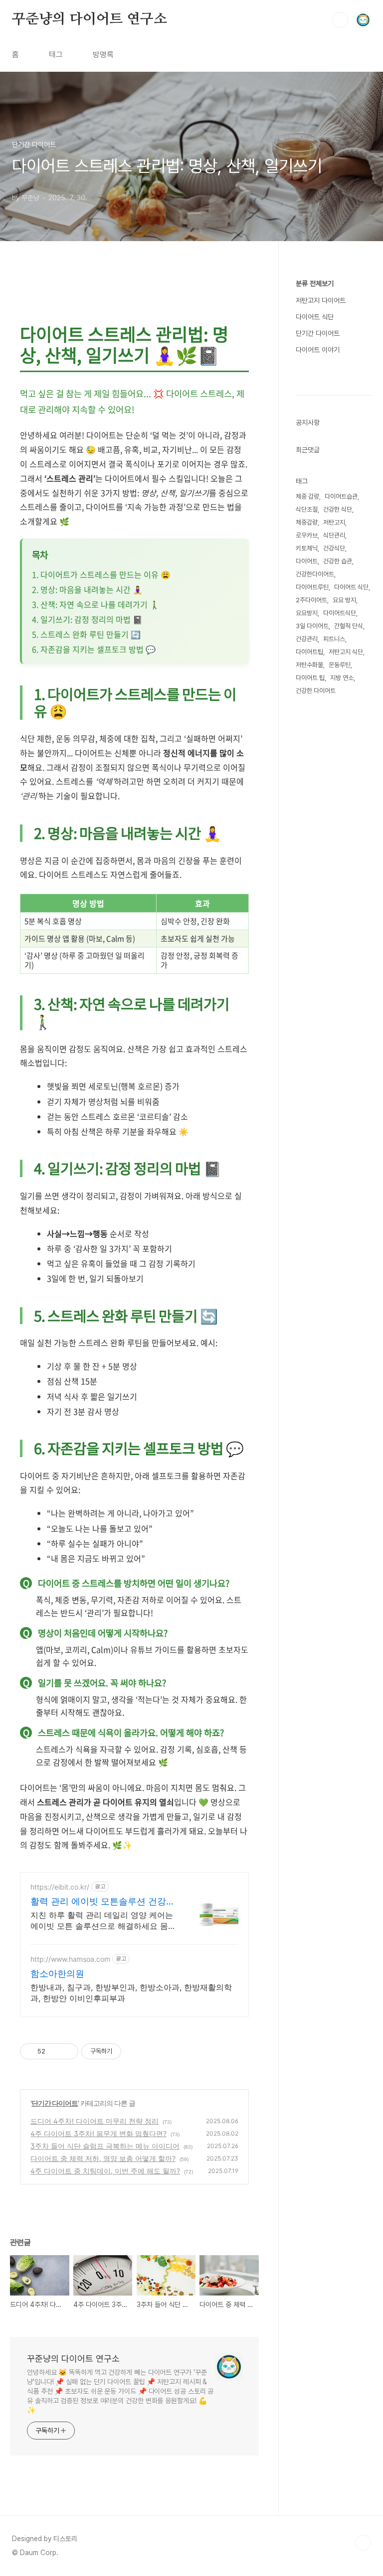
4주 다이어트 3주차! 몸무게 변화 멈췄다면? (98, 2133)
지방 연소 (342, 678)
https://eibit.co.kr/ (60, 1887)
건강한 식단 (338, 509)
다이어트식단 (340, 613)
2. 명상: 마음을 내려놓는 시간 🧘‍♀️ (87, 589)
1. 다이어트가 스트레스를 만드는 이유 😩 (101, 574)
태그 (56, 55)
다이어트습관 (341, 496)
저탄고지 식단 (346, 652)
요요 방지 (344, 600)
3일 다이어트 (312, 626)
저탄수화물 (309, 665)
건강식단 (334, 548)
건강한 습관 (338, 561)
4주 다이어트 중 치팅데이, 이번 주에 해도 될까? (105, 2171)
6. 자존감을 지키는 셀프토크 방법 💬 (94, 649)
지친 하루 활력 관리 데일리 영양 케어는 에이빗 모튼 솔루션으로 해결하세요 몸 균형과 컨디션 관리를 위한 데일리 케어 (102, 1921)
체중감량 (307, 522)
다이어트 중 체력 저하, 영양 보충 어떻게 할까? (103, 2158)
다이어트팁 (309, 652)
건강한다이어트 (315, 574)
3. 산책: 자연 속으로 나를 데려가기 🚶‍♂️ (96, 604)
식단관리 (334, 535)
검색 (340, 20)
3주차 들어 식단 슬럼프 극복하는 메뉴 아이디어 (105, 2146)
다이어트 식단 (315, 317)
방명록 (103, 55)
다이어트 (307, 561)
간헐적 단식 (349, 626)
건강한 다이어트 (316, 691)
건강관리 (307, 639)
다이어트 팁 (310, 678)
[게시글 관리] (67, 2051)
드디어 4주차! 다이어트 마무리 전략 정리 (95, 2121)
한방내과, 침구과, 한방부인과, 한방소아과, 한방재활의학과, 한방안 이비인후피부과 (131, 1993)
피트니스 (334, 639)
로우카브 (307, 535)
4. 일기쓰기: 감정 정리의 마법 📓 (87, 619)
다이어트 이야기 (318, 350)
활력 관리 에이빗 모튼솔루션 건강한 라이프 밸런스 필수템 (103, 1902)
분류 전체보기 (315, 283)
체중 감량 (307, 496)
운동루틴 (340, 665)
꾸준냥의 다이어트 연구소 (89, 19)
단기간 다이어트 (55, 2103)
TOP (363, 2543)
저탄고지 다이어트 (321, 300)
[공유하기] (55, 2051)
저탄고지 (334, 522)
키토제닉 (307, 548)
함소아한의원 (57, 1973)
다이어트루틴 (312, 587)
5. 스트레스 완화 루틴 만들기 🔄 (86, 634)
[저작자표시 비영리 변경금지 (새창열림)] (135, 2051)
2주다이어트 (311, 600)
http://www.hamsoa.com (70, 1959)
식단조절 (307, 509)
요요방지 (307, 613)
